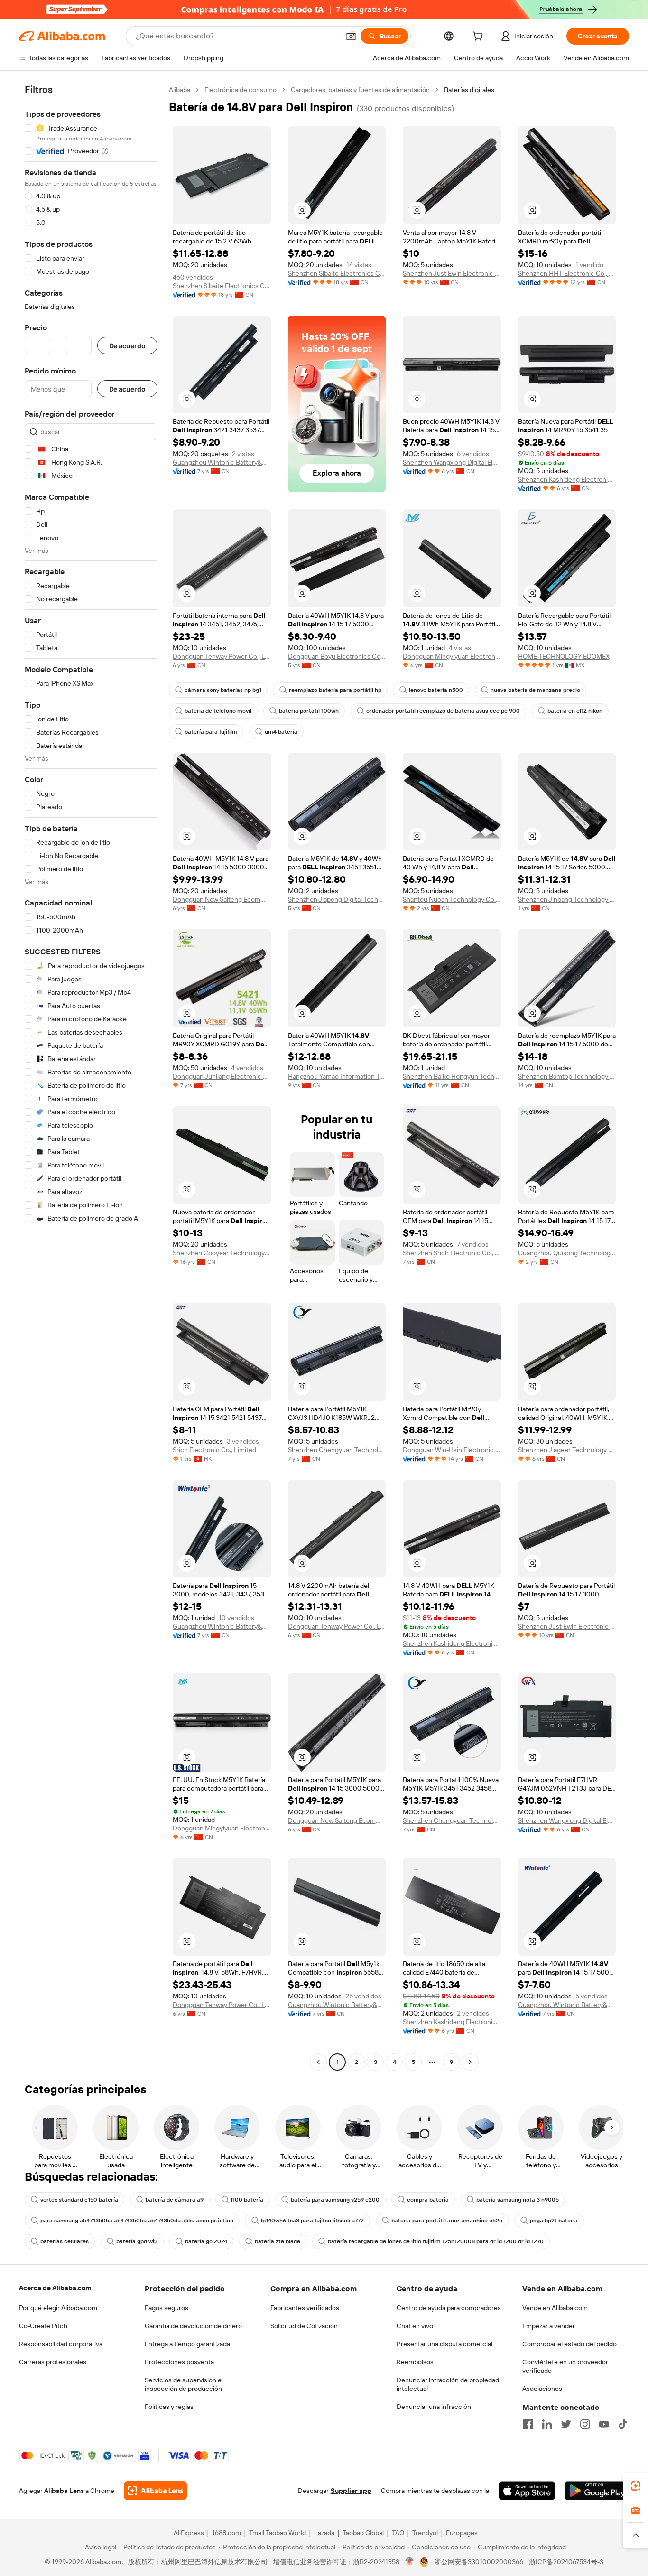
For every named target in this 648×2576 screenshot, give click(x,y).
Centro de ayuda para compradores (449, 2308)
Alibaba (180, 90)
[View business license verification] (410, 2562)
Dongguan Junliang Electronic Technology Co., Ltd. (222, 1076)
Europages (462, 2533)
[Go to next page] (470, 2062)
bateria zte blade (278, 2241)
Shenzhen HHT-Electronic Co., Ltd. (567, 273)
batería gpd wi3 (137, 2241)
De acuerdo (127, 346)
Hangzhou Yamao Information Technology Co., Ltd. (337, 1076)
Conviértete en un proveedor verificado (565, 2366)
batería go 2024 (206, 2241)
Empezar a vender (549, 2326)
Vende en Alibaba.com (555, 2308)
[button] (351, 36)
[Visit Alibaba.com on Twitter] (566, 2424)
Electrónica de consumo (241, 90)
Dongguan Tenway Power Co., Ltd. (222, 656)
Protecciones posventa (179, 2362)
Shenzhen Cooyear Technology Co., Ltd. (222, 1253)
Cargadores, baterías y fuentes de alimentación (360, 90)
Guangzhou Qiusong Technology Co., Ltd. (567, 1253)
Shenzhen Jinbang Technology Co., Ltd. (567, 899)
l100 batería (247, 2200)
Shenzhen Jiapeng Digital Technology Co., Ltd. (337, 899)
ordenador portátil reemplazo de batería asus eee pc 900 (443, 711)
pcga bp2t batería (554, 2221)
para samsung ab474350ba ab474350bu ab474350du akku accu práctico (137, 2221)
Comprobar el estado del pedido (569, 2344)
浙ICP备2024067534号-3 (566, 2562)
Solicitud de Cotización (304, 2326)
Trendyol (425, 2533)
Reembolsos (415, 2362)
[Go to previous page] (318, 2062)
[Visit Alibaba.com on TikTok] (623, 2424)
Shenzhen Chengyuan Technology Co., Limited (337, 1450)
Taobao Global (363, 2533)
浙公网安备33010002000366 (479, 2562)
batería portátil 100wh (309, 711)
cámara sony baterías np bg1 (223, 690)
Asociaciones (542, 2389)
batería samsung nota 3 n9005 (518, 2200)
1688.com (227, 2533)
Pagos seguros (167, 2308)
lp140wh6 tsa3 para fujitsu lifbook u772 (312, 2221)
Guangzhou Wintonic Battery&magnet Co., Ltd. (222, 462)
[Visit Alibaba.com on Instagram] (585, 2424)
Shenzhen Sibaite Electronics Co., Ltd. (222, 286)
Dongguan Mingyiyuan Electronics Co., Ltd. (452, 656)
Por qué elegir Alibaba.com (58, 2308)
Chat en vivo (415, 2326)
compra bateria (428, 2200)
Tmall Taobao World (278, 2533)
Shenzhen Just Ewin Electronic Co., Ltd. (452, 273)
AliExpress (189, 2533)
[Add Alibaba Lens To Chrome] (155, 2491)
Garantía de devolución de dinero (193, 2326)
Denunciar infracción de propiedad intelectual (448, 2384)
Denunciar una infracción (434, 2407)
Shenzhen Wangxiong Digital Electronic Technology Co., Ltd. (452, 462)
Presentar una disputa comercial (444, 2344)
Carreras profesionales (53, 2362)
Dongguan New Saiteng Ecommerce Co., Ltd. (222, 899)
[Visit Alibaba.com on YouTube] (604, 2424)
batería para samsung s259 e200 (335, 2200)
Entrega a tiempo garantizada (187, 2344)
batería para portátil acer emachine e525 (447, 2221)
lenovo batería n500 (436, 690)
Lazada (324, 2533)
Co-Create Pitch (43, 2326)
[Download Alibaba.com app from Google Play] (597, 2491)
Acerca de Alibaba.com (55, 2288)
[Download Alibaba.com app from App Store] (527, 2491)
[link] (636, 2486)
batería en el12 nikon (575, 711)
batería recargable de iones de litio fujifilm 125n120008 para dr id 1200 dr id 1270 (436, 2241)
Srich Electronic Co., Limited (214, 1450)
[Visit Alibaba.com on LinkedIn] (547, 2424)
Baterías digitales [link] (469, 90)
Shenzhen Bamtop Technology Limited (567, 1076)
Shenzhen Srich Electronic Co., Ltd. (452, 1253)
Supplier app (351, 2491)
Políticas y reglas (169, 2407)
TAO (398, 2533)
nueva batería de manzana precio (535, 690)
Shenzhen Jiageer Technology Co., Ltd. (567, 1450)
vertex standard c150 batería (79, 2200)
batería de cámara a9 (175, 2200)
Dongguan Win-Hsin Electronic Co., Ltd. (452, 1450)
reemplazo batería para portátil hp (335, 690)
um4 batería (281, 732)
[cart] (480, 37)
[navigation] (91, 1077)
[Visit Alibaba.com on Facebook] (528, 2424)
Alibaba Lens (64, 2491)
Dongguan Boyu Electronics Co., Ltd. (337, 656)
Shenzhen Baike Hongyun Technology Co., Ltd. (452, 1076)
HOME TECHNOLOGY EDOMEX (564, 656)
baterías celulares (65, 2241)
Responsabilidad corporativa (61, 2344)
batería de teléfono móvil (218, 711)
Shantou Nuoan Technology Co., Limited (452, 899)
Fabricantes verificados (305, 2308)
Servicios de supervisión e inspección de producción (183, 2384)
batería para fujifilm (211, 732)
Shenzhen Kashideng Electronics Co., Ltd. (567, 479)
